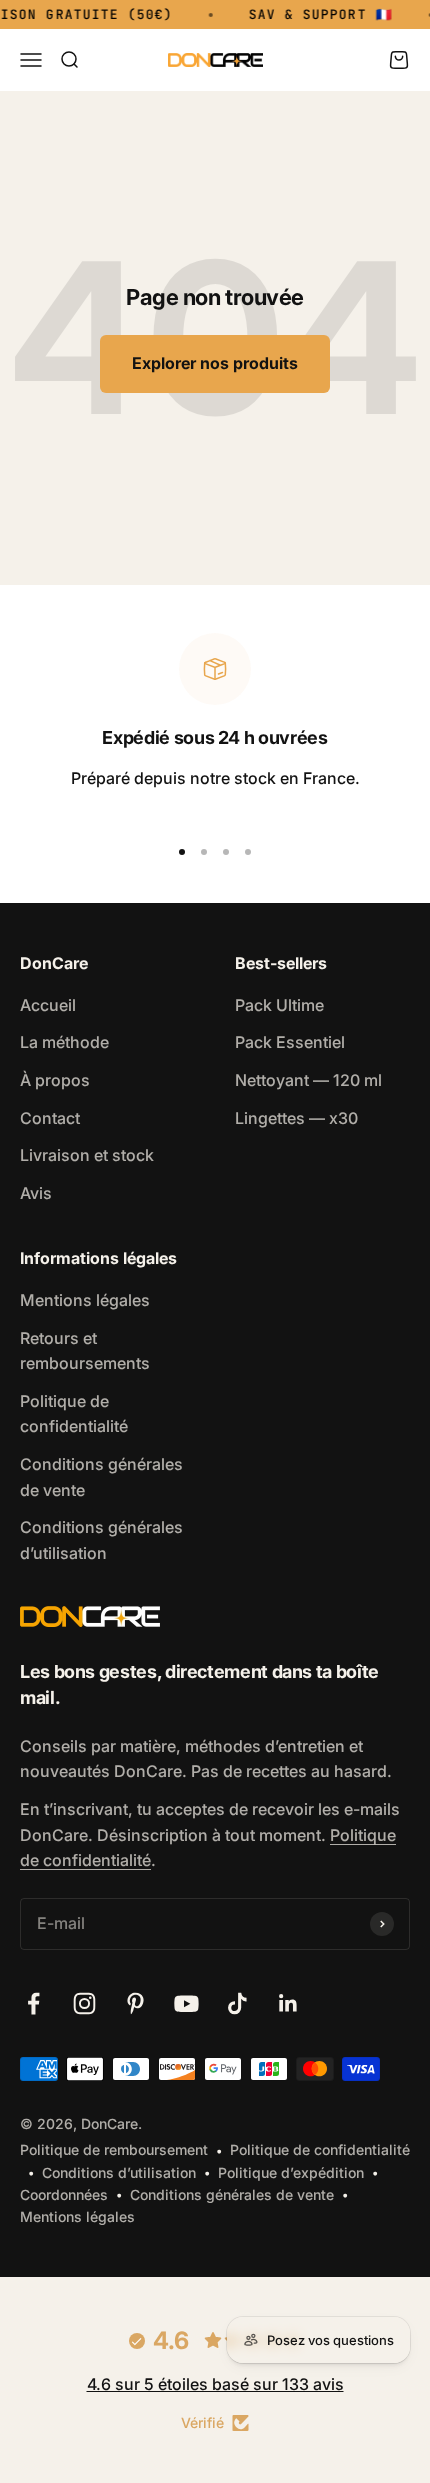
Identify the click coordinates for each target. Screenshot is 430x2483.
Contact (50, 1118)
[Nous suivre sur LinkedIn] (288, 2003)
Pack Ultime (279, 1005)
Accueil (48, 1005)
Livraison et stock (87, 1155)
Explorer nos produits (215, 363)
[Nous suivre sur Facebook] (33, 2003)
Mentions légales (85, 1300)
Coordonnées (64, 2194)
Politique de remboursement (114, 2149)
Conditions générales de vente (101, 1477)
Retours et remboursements (85, 1351)
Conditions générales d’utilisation (101, 1540)
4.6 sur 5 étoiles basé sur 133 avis (215, 2384)
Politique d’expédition (291, 2172)
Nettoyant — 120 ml (308, 1080)
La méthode (64, 1042)
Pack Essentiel (290, 1042)
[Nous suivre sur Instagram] (84, 2003)
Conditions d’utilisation (119, 2172)
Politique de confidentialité (74, 1414)
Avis (36, 1193)
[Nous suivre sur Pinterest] (135, 2003)
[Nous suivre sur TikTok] (237, 2003)
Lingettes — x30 (296, 1118)
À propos (55, 1080)
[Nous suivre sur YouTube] (186, 2003)
